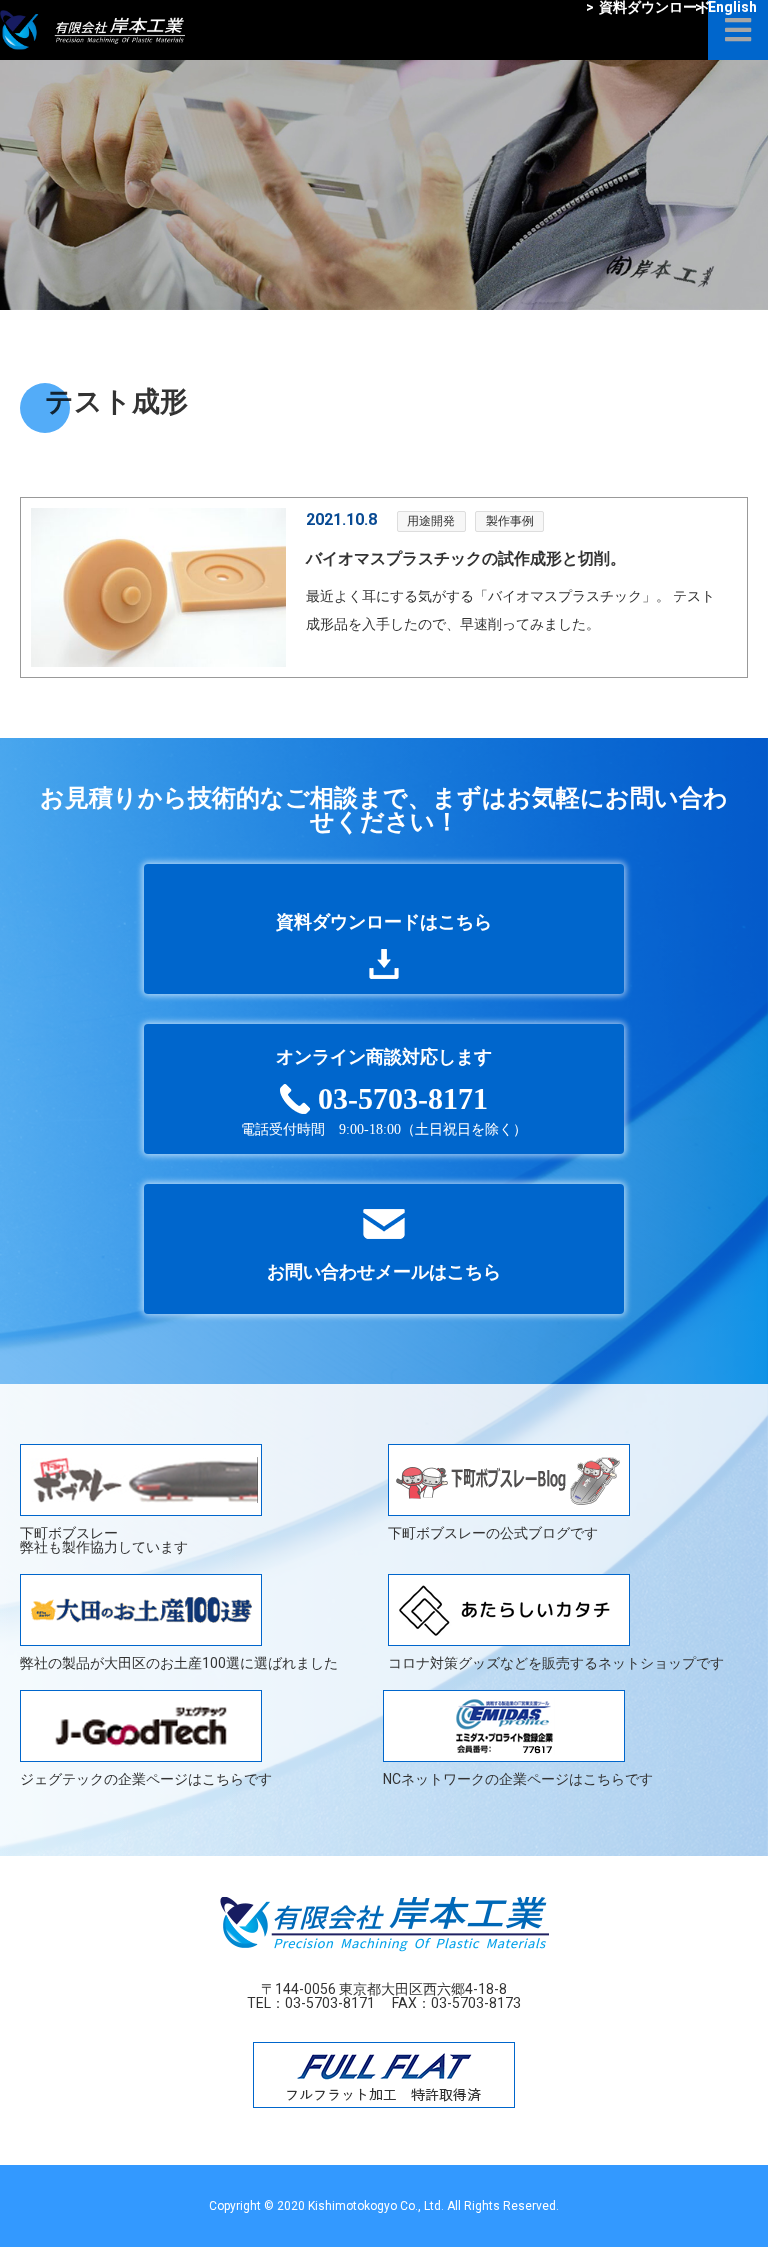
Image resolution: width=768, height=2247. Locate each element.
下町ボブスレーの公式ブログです (493, 1533)
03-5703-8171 (330, 2003)
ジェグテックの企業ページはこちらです (146, 1778)
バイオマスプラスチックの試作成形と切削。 (466, 558)
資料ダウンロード (648, 7)
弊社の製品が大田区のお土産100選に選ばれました (179, 1662)
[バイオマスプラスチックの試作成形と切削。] (158, 587)
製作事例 (510, 521)
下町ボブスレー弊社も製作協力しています (104, 1539)
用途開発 (431, 521)
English (726, 7)
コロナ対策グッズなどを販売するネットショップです (556, 1662)
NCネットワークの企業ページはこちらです (518, 1778)
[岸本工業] (92, 25)
